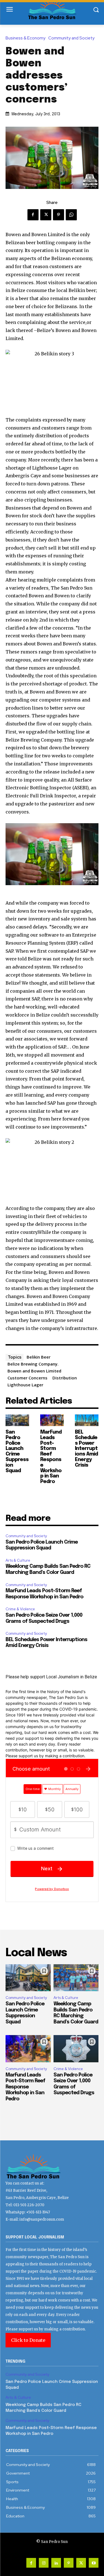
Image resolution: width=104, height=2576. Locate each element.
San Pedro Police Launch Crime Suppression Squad (17, 1452)
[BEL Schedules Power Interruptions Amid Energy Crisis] (87, 1420)
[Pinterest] (59, 215)
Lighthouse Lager (25, 1385)
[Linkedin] (56, 2563)
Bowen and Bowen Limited (34, 1371)
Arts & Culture (18, 1560)
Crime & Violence (20, 1609)
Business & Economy (26, 38)
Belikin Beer (39, 1357)
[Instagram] (44, 2563)
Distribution (65, 1378)
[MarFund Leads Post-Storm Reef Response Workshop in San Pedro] (52, 1420)
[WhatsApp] (71, 215)
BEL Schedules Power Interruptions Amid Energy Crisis (86, 1449)
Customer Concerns (27, 1378)
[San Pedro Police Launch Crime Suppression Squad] (17, 1420)
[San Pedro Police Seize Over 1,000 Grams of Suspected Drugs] (76, 2049)
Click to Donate (28, 2340)
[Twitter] (46, 215)
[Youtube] (94, 2563)
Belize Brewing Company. (33, 1364)
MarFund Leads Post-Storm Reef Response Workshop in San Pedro (51, 1457)
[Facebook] (33, 215)
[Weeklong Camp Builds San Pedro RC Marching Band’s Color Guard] (76, 1978)
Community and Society (71, 38)
